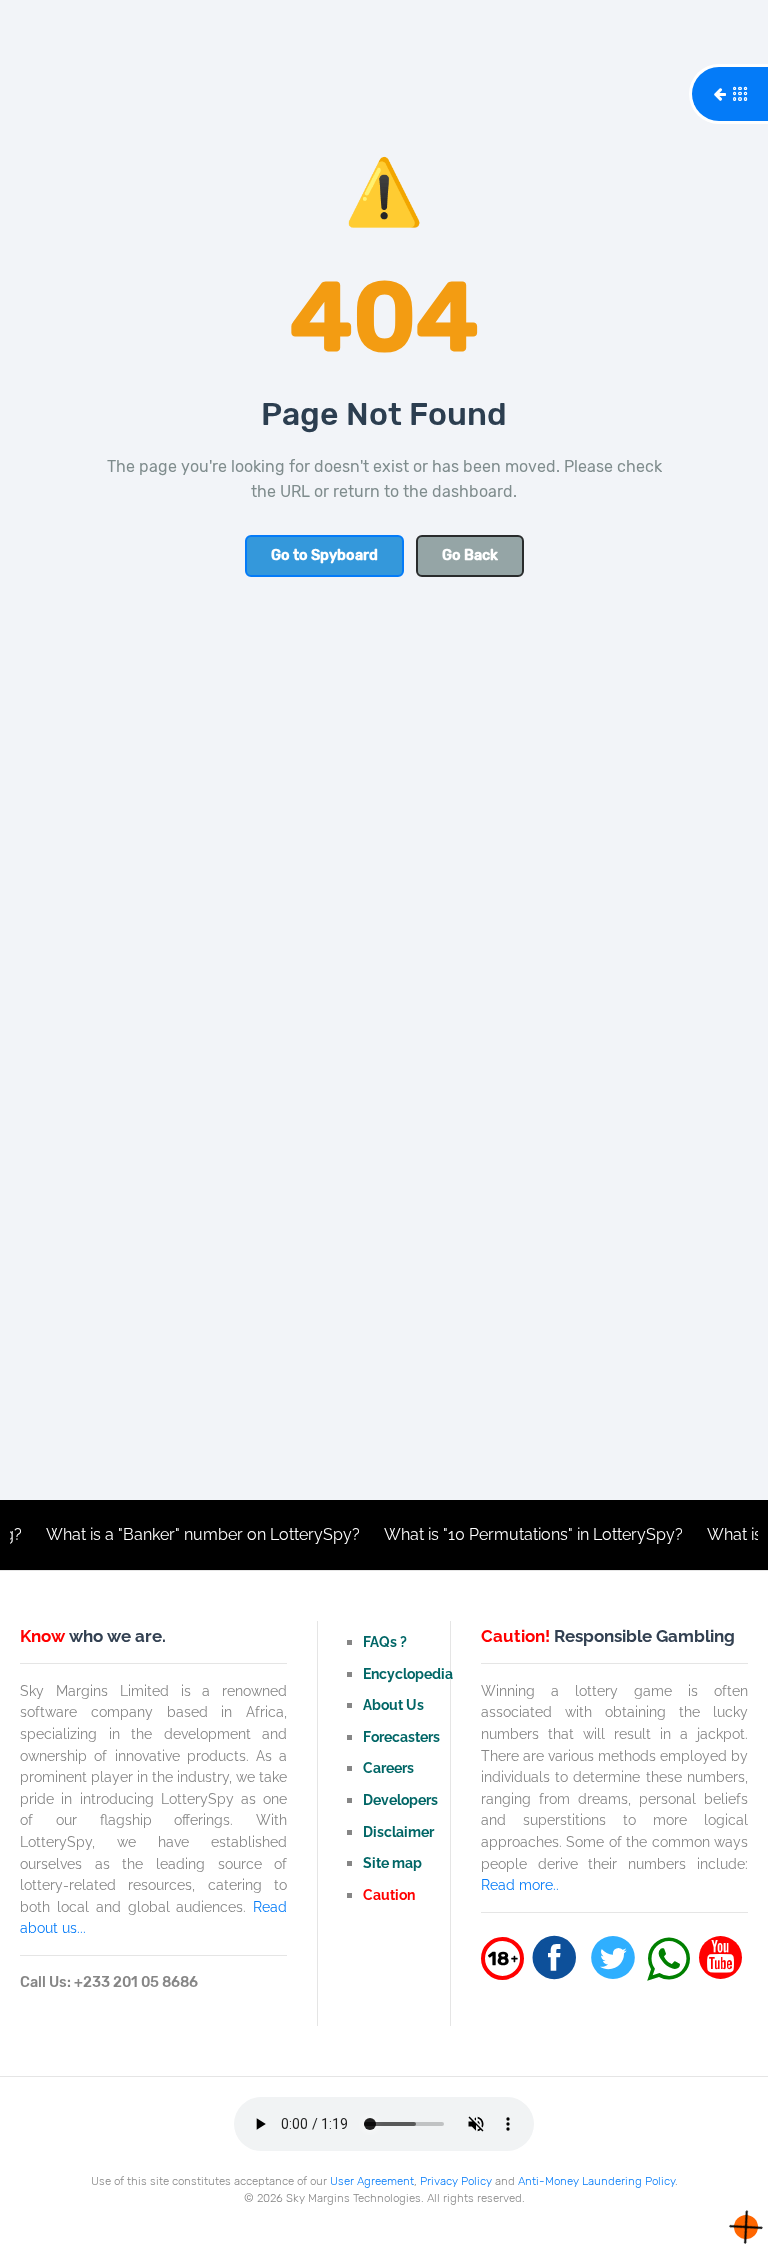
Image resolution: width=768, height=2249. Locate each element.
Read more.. (520, 1884)
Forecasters (401, 1736)
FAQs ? (385, 1641)
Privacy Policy (456, 2181)
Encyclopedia (408, 1673)
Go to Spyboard (324, 555)
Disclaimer (398, 1831)
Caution (389, 1894)
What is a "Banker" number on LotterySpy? (181, 1534)
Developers (400, 1799)
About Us (393, 1704)
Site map (392, 1862)
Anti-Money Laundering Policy (596, 2181)
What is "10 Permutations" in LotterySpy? (511, 1534)
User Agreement (372, 2181)
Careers (388, 1767)
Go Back (470, 555)
